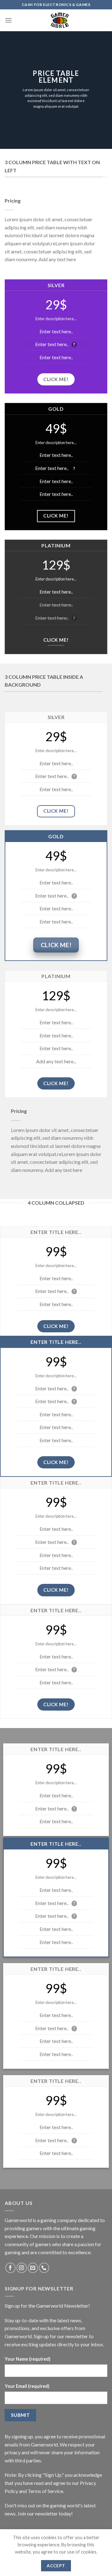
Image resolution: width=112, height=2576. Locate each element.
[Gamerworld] (60, 20)
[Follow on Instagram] (22, 2268)
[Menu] (8, 20)
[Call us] (44, 2268)
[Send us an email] (33, 2268)
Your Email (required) (27, 2386)
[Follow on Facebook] (10, 2268)
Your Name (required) (28, 2359)
